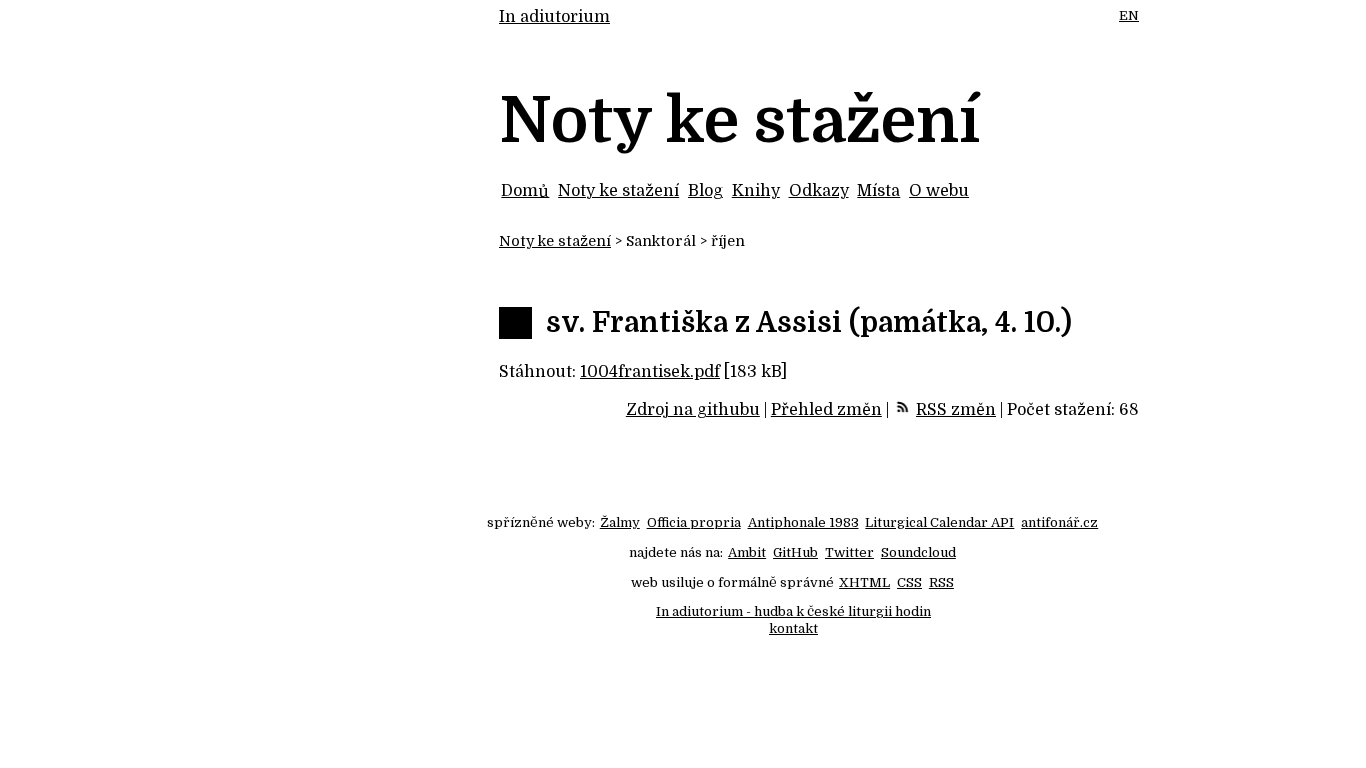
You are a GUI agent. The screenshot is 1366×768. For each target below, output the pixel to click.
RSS (941, 582)
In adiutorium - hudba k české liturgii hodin (793, 611)
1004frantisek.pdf (650, 372)
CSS (909, 582)
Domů (525, 191)
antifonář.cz (1059, 522)
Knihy (756, 191)
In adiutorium (554, 17)
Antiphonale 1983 (803, 522)
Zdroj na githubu (693, 410)
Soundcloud (918, 552)
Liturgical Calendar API (939, 522)
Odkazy (819, 191)
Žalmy (620, 522)
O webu (939, 191)
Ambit (747, 552)
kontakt (793, 628)
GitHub (795, 552)
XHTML (864, 582)
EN (1129, 15)
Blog (705, 191)
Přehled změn (826, 410)
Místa (878, 191)
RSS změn (956, 410)
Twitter (849, 552)
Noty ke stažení (618, 191)
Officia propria (694, 522)
